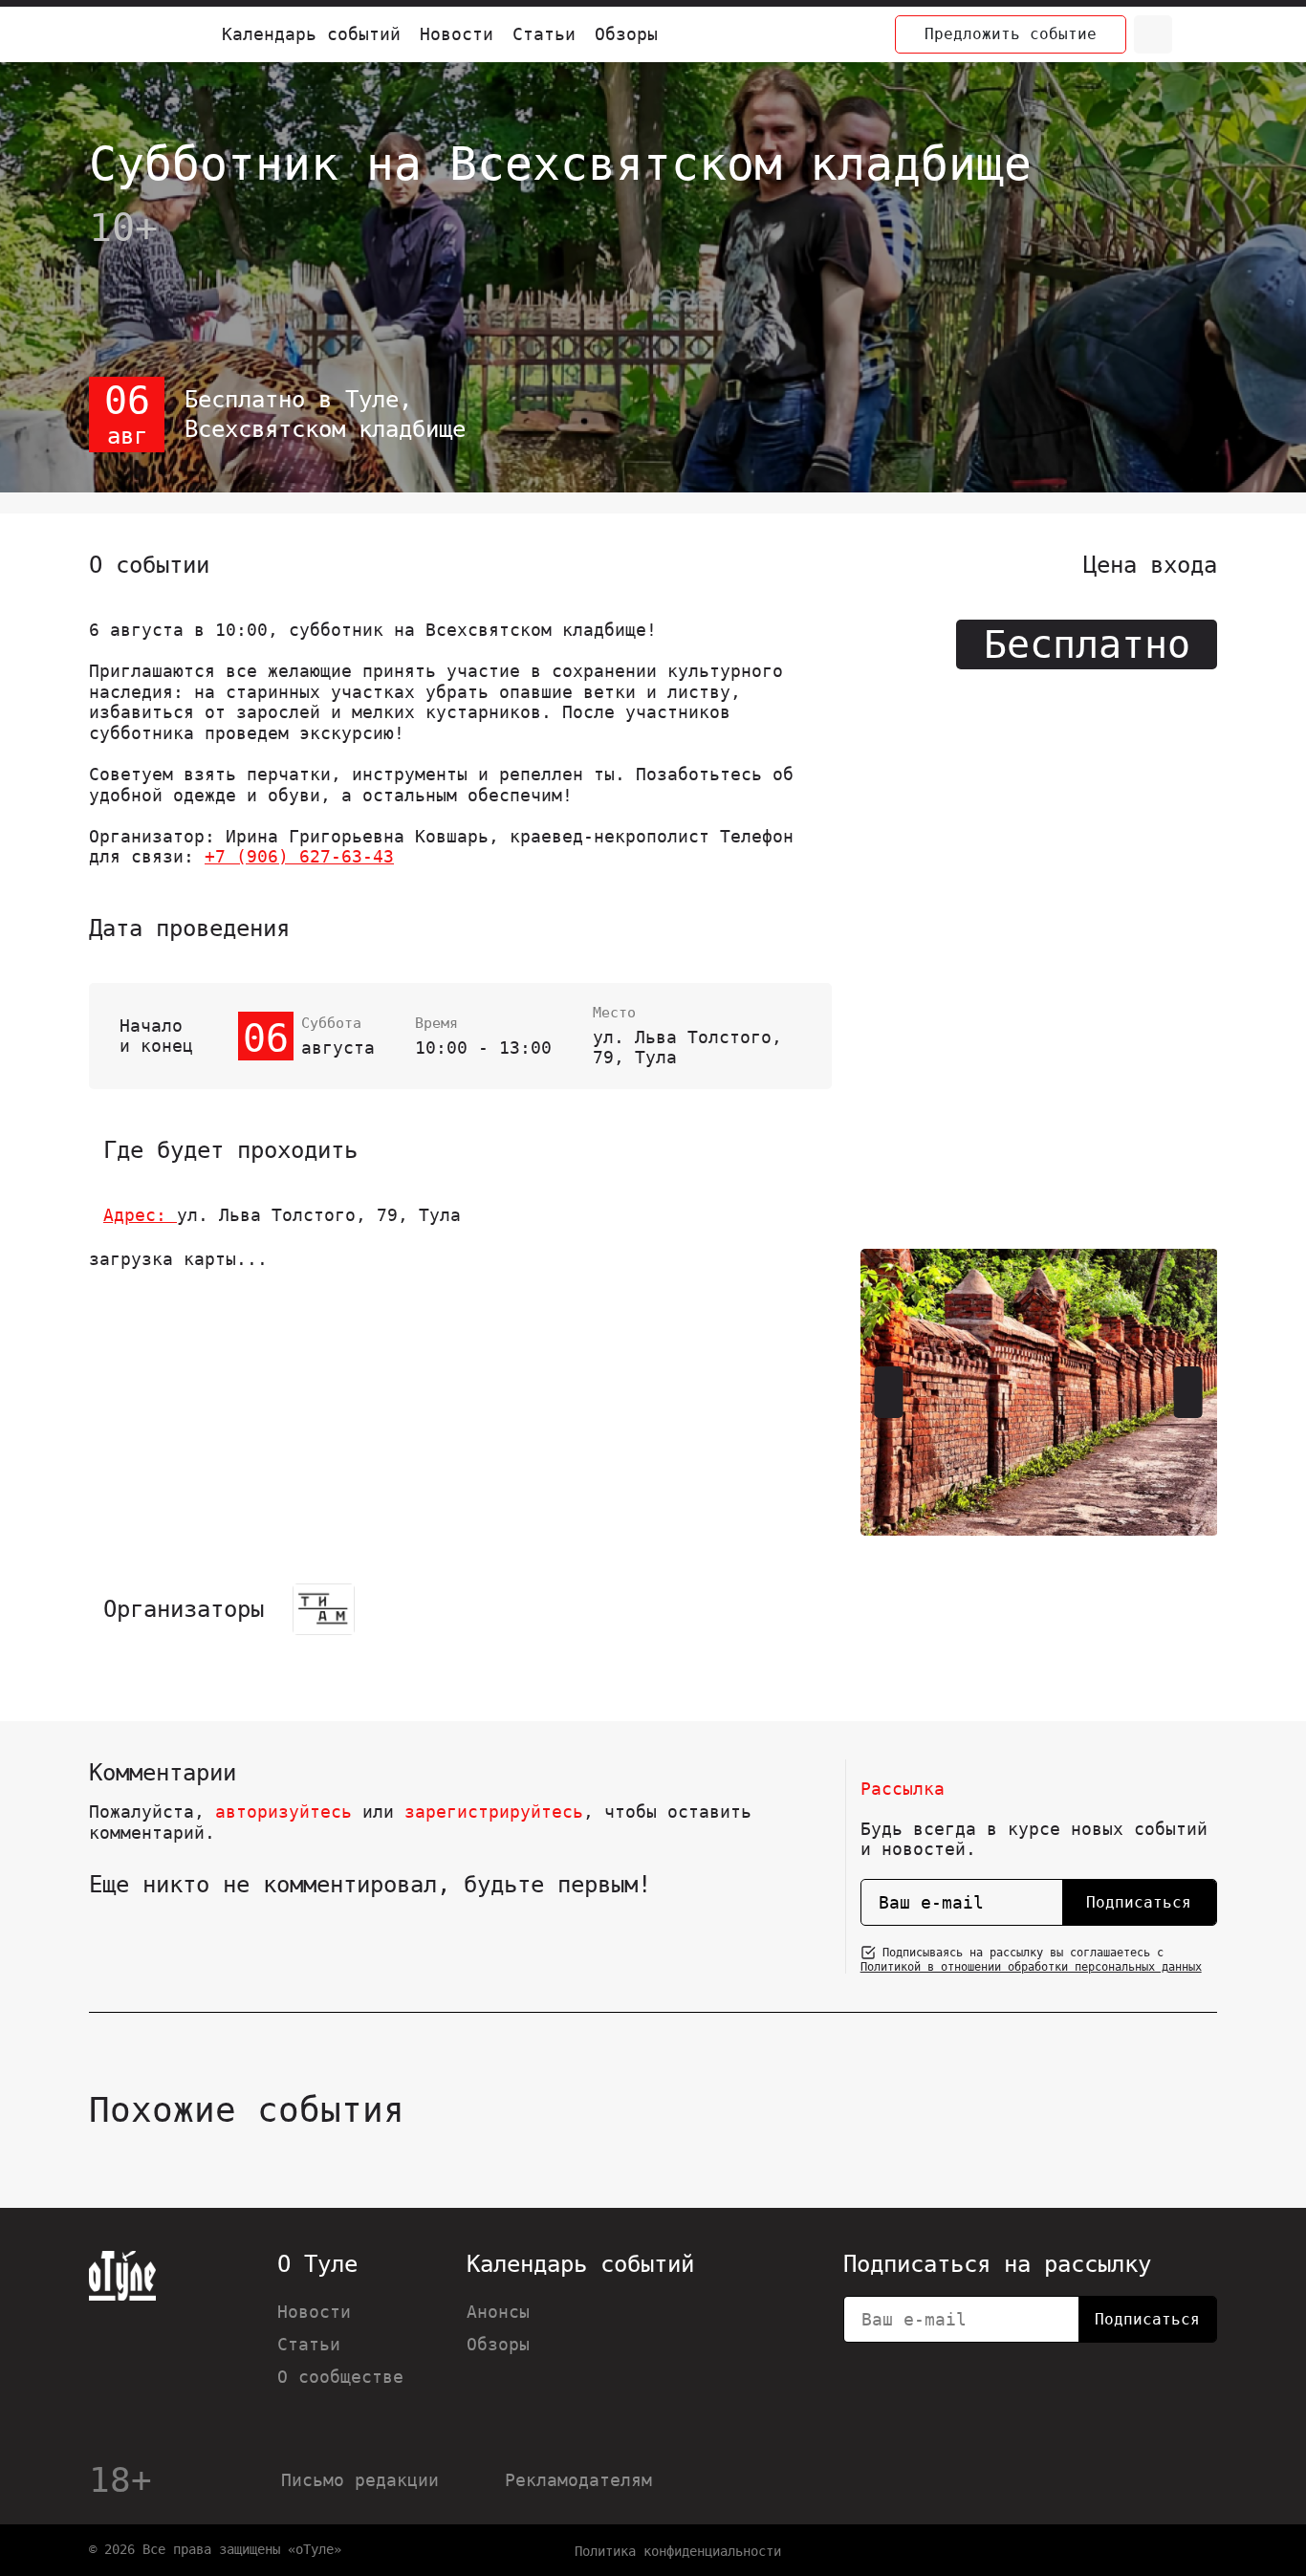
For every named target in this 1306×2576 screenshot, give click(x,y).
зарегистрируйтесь (494, 1812)
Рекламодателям (578, 2480)
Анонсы (498, 2312)
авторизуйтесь (283, 1812)
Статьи (544, 34)
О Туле (317, 2264)
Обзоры (626, 34)
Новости (457, 34)
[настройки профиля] (1198, 34)
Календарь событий (311, 34)
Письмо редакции (360, 2480)
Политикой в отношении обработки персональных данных (1031, 1967)
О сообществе (340, 2377)
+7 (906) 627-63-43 (299, 856)
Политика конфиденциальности (678, 2551)
